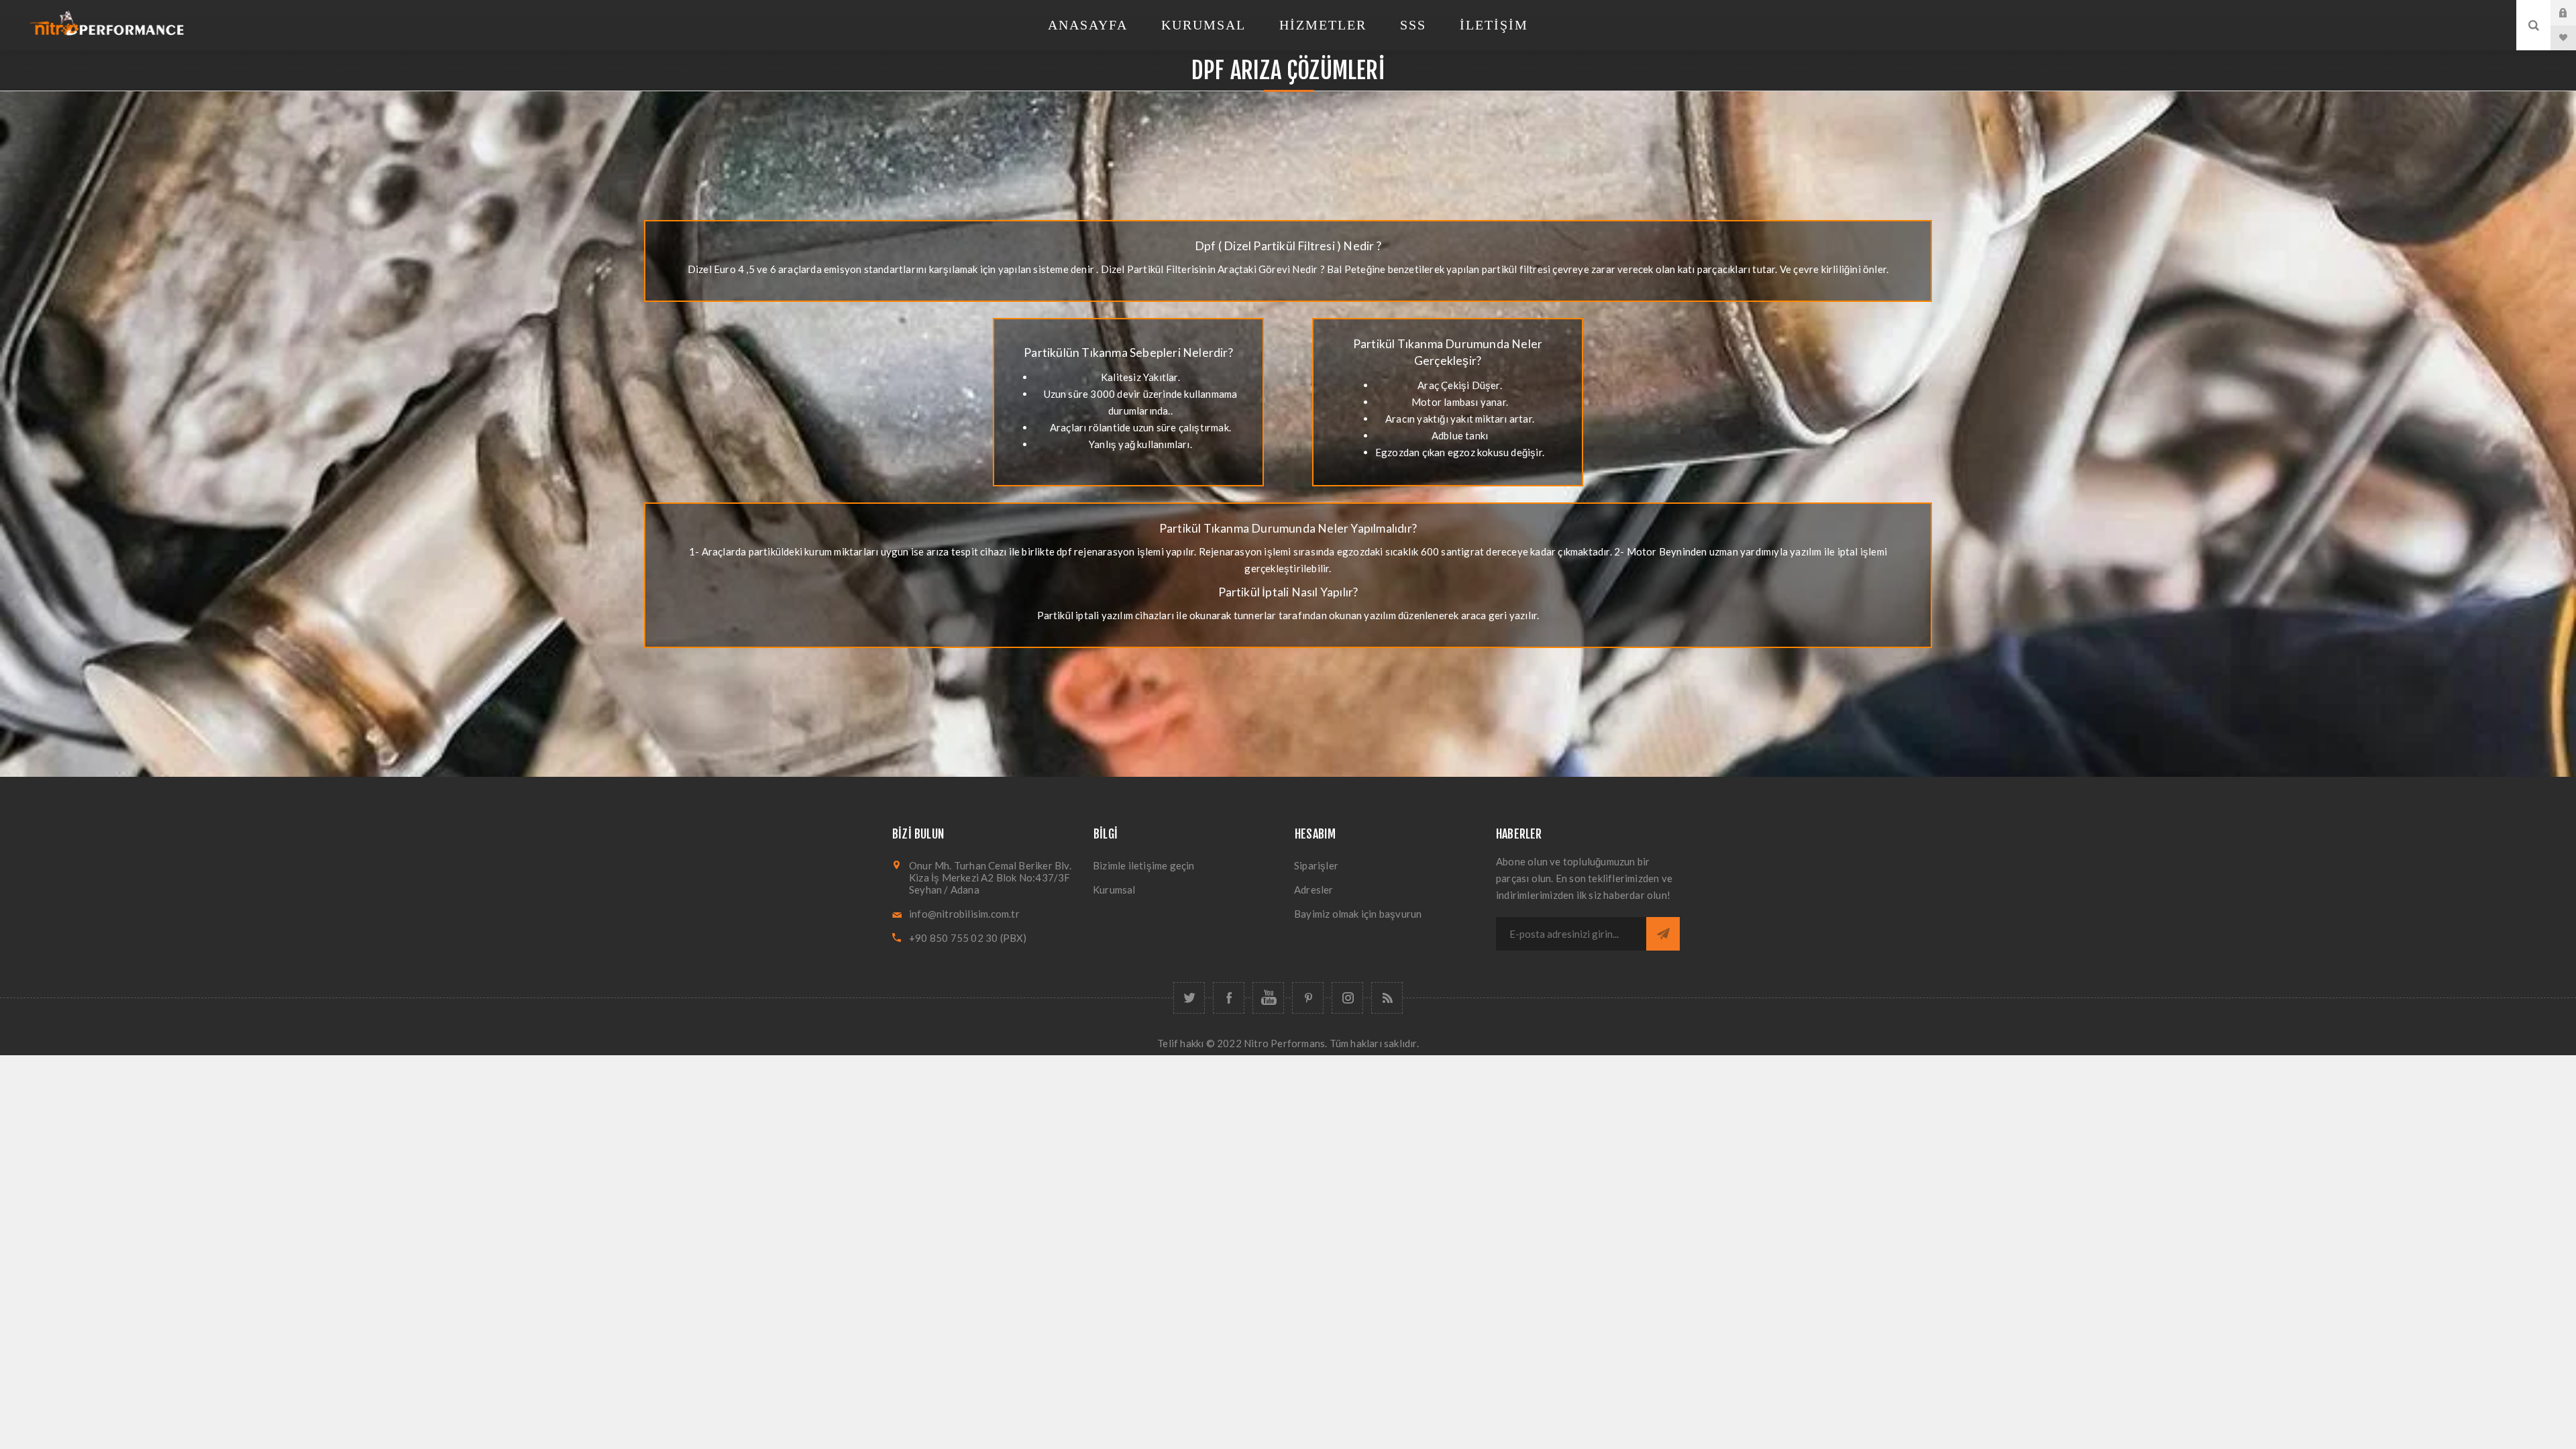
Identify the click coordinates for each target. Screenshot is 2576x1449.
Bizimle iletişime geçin (1144, 865)
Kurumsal (1114, 890)
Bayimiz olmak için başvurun (1358, 914)
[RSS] (1387, 998)
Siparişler (1316, 865)
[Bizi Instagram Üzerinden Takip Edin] (1347, 998)
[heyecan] (1189, 998)
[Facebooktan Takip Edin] (1229, 998)
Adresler (1314, 890)
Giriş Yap (2573, 13)
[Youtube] (1268, 998)
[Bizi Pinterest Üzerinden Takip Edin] (1308, 998)
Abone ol (1663, 934)
